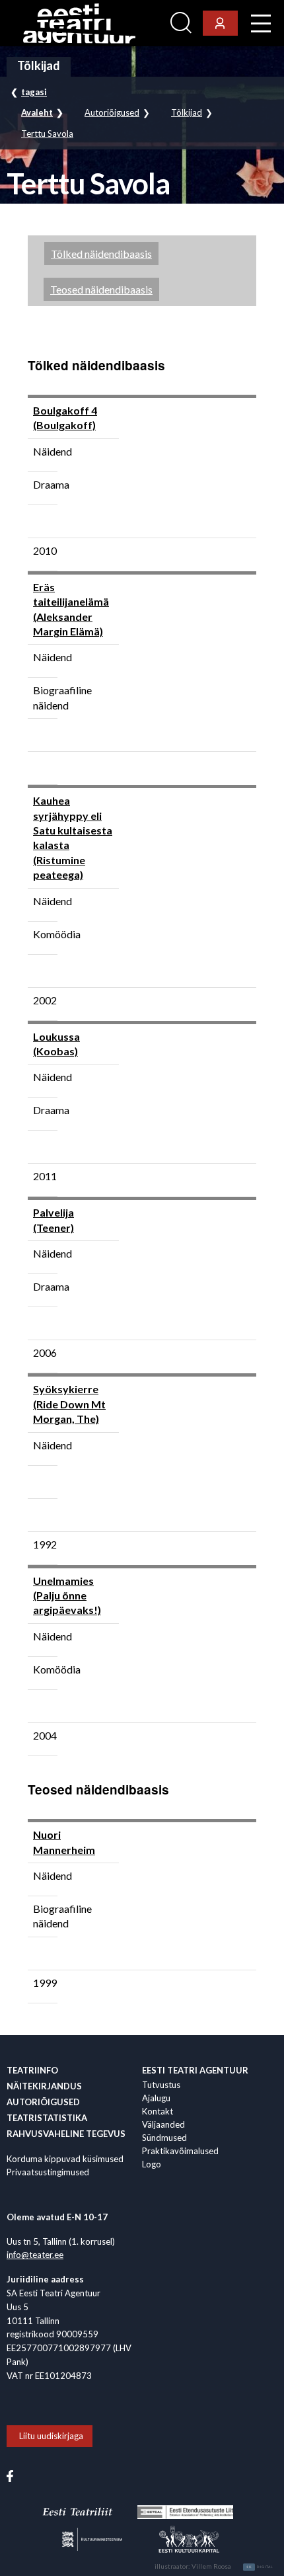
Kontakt (158, 2111)
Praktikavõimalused (180, 2151)
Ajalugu (156, 2098)
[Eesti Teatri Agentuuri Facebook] (10, 2475)
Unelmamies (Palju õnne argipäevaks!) (67, 1595)
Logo (152, 2164)
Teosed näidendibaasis (101, 289)
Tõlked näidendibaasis (101, 254)
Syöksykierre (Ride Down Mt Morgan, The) (69, 1404)
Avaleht (37, 113)
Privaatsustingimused (48, 2172)
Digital (260, 2567)
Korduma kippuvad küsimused (65, 2159)
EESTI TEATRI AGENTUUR (195, 2070)
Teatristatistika (47, 2118)
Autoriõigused (112, 113)
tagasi (34, 92)
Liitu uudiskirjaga (51, 2436)
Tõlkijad (187, 113)
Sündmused (164, 2138)
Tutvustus (161, 2085)
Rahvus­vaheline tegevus (66, 2134)
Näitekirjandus (44, 2086)
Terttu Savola (47, 134)
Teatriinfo (32, 2070)
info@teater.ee (35, 2255)
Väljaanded (163, 2124)
